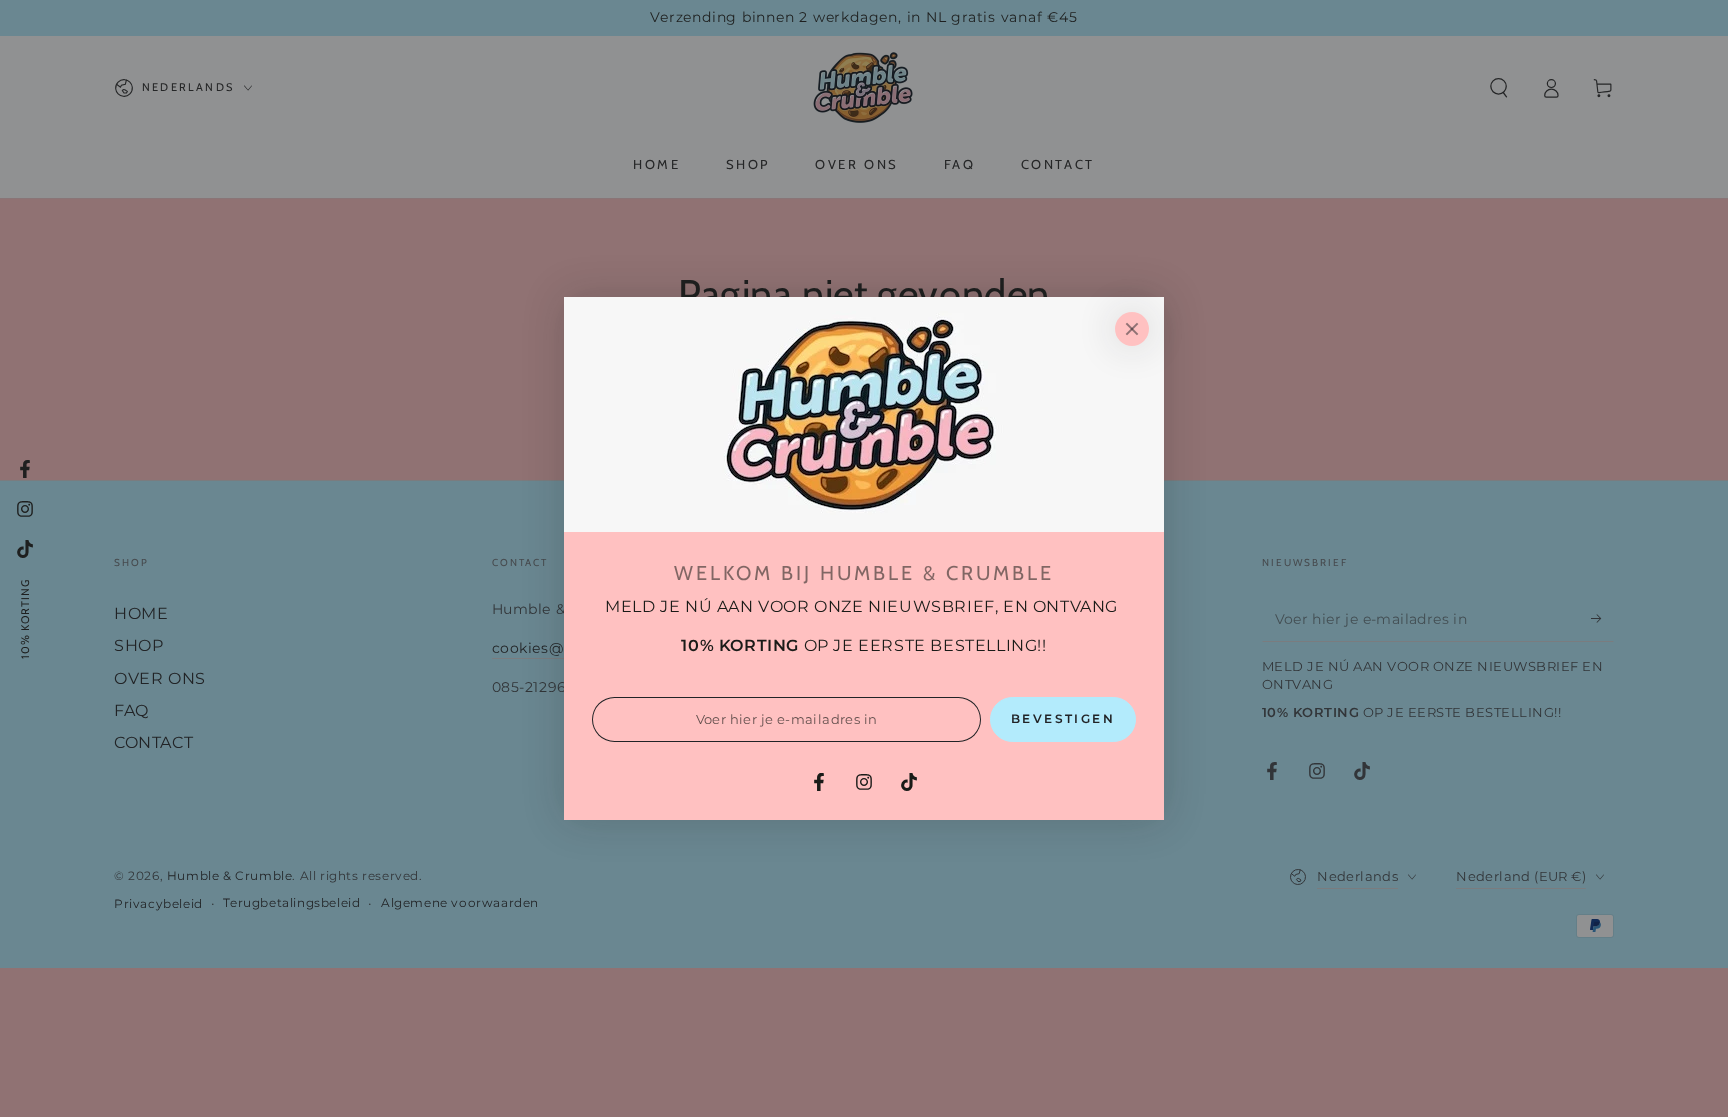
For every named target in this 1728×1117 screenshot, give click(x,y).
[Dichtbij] (1132, 329)
